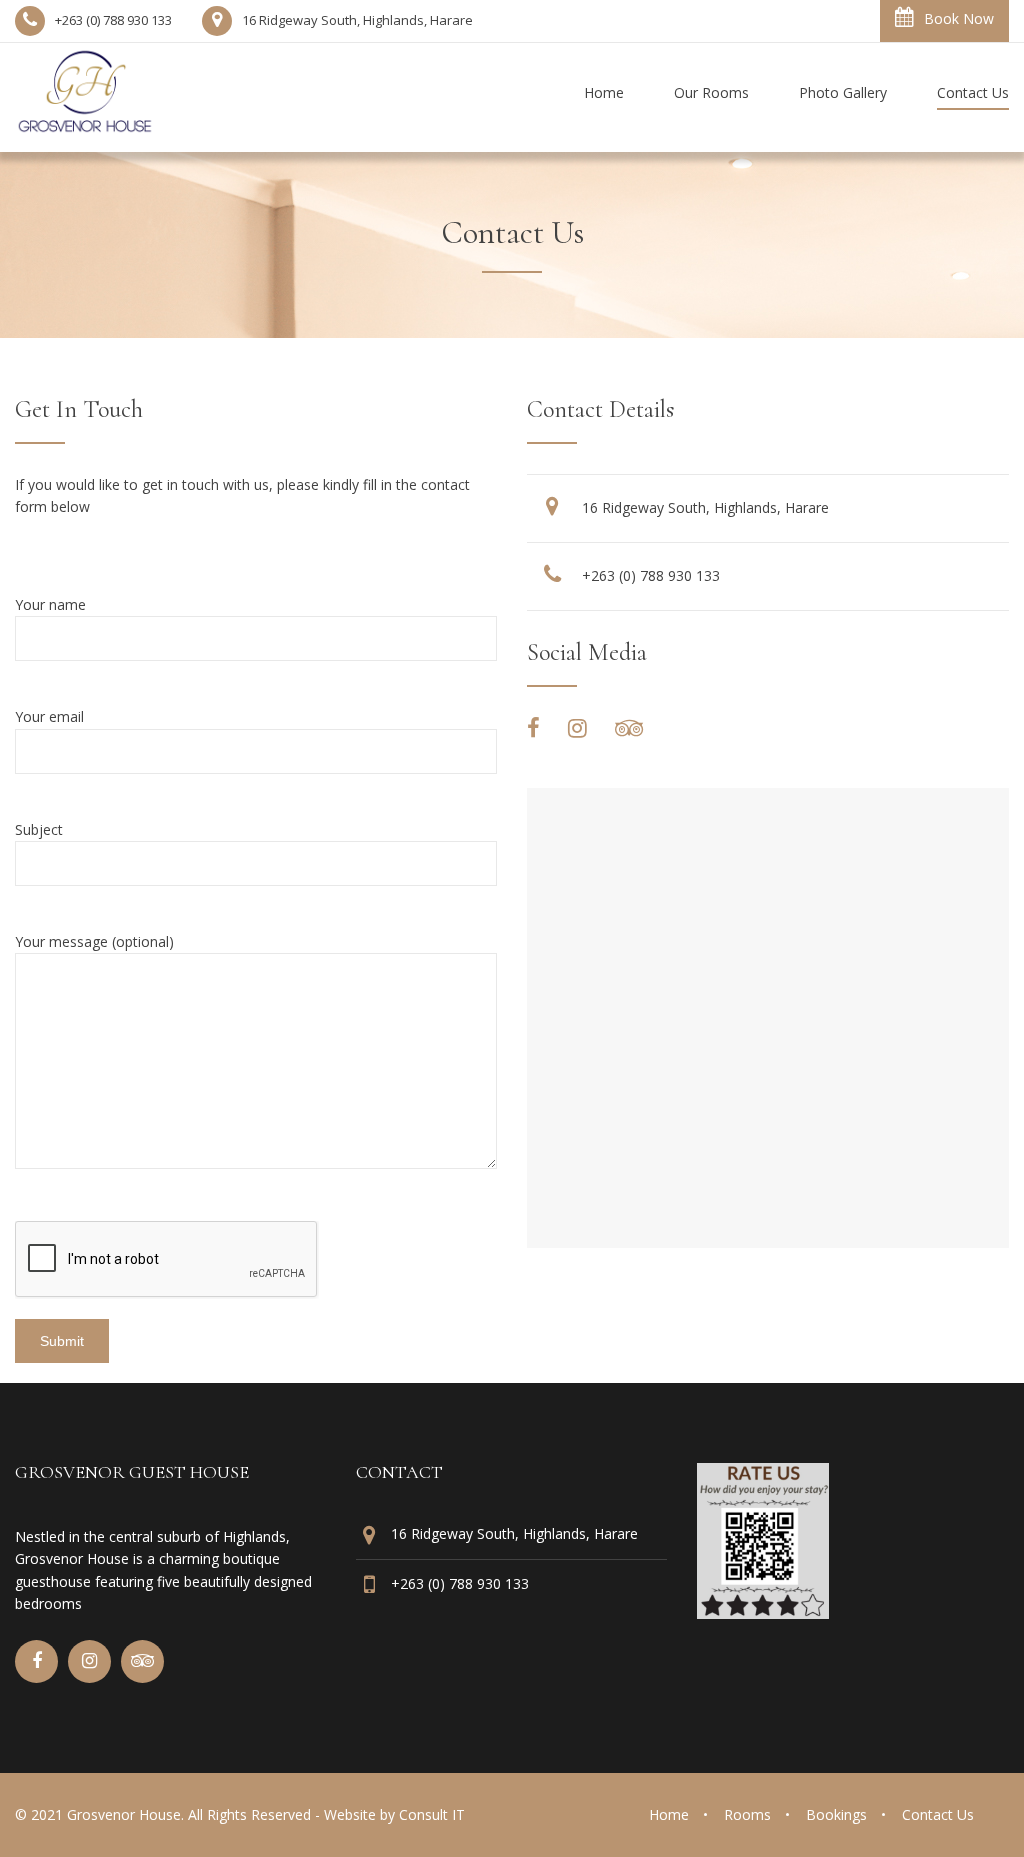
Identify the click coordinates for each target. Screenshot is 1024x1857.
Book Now (959, 18)
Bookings (836, 1814)
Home (669, 1814)
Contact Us (938, 1814)
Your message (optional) (94, 941)
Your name (50, 604)
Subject (39, 829)
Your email (49, 716)
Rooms (747, 1814)
